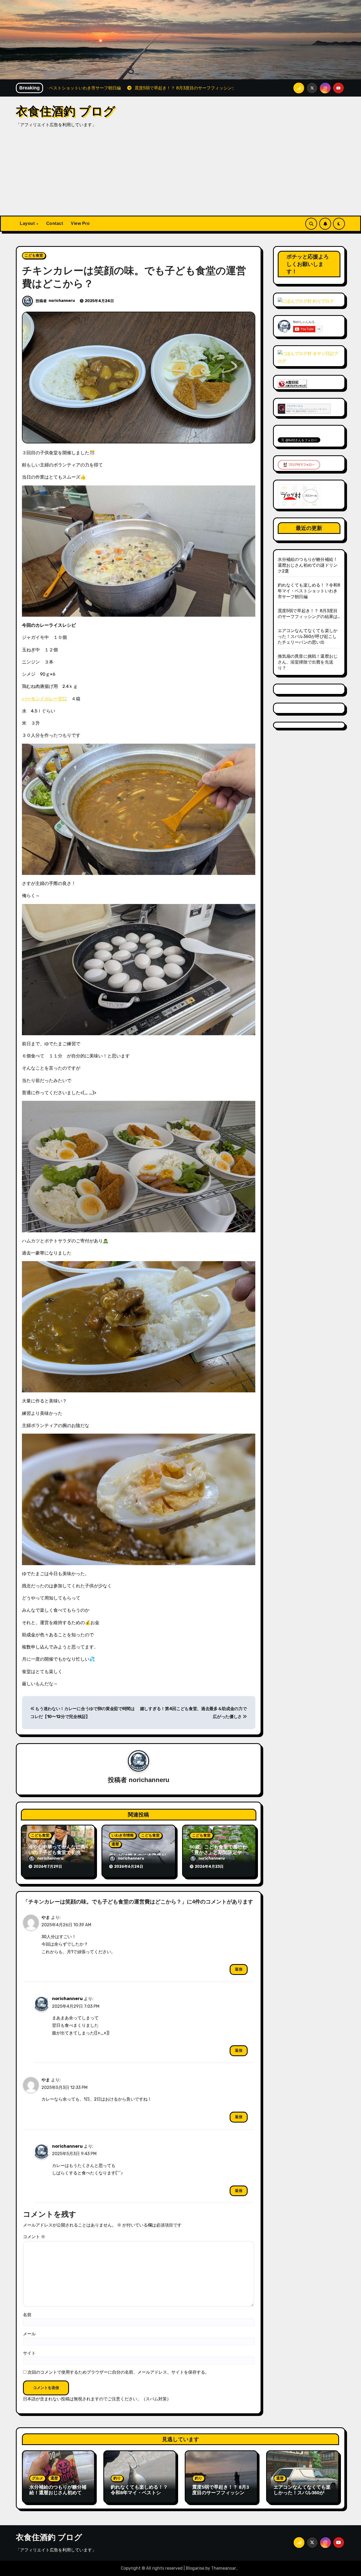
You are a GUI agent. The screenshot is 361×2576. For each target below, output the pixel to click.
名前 (27, 2315)
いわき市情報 (123, 1835)
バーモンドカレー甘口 (44, 699)
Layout (28, 223)
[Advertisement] (181, 176)
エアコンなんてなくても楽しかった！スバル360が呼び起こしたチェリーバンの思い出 (308, 636)
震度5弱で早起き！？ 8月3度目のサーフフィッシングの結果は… (221, 2493)
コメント (34, 2237)
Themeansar (224, 2568)
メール (29, 2334)
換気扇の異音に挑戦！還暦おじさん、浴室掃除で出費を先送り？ (308, 662)
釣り (117, 2478)
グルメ (38, 2478)
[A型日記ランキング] (292, 383)
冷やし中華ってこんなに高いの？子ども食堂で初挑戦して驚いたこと (57, 1853)
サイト (29, 2353)
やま (46, 1917)
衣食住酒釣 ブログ (66, 111)
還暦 (115, 1844)
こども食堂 (34, 255)
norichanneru (62, 301)
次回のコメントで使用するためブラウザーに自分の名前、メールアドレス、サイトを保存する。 (118, 2372)
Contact (55, 223)
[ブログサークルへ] (304, 409)
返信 (239, 1969)
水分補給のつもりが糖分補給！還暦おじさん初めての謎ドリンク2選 (308, 565)
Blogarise (195, 2568)
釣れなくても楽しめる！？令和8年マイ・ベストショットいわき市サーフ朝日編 (309, 591)
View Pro (80, 223)
